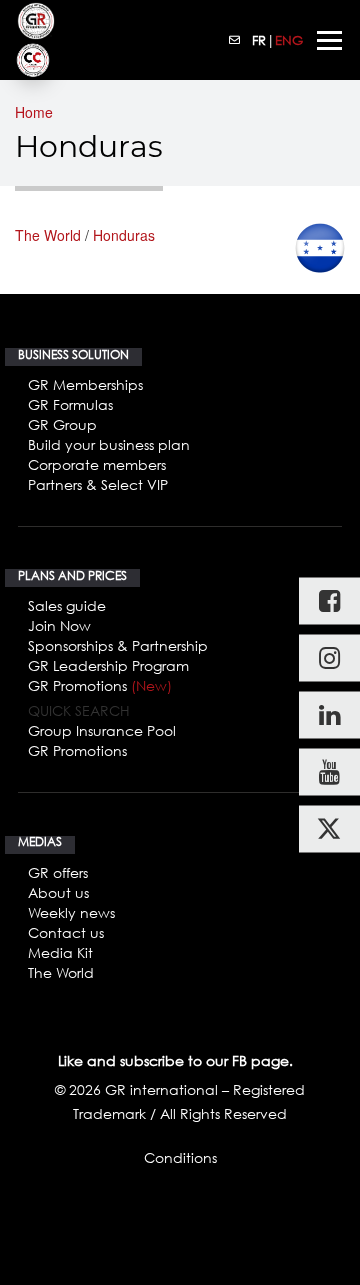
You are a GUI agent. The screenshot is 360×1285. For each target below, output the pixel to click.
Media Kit (60, 952)
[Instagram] (329, 658)
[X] (329, 829)
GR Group (62, 424)
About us (58, 892)
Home (34, 112)
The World (48, 235)
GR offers (58, 872)
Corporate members (97, 464)
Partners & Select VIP (98, 484)
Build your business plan (109, 444)
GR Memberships (85, 384)
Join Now (59, 625)
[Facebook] (329, 601)
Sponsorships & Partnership (118, 645)
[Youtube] (329, 772)
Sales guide (67, 605)
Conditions (180, 1157)
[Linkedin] (329, 715)
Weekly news (71, 912)
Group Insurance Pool (102, 730)
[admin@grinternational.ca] (235, 40)
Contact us (66, 932)
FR (259, 40)
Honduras (124, 235)
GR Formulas (70, 404)
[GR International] (36, 21)
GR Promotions (100, 685)
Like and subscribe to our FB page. (175, 1060)
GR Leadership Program (108, 665)
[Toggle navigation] (329, 40)
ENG (289, 40)
